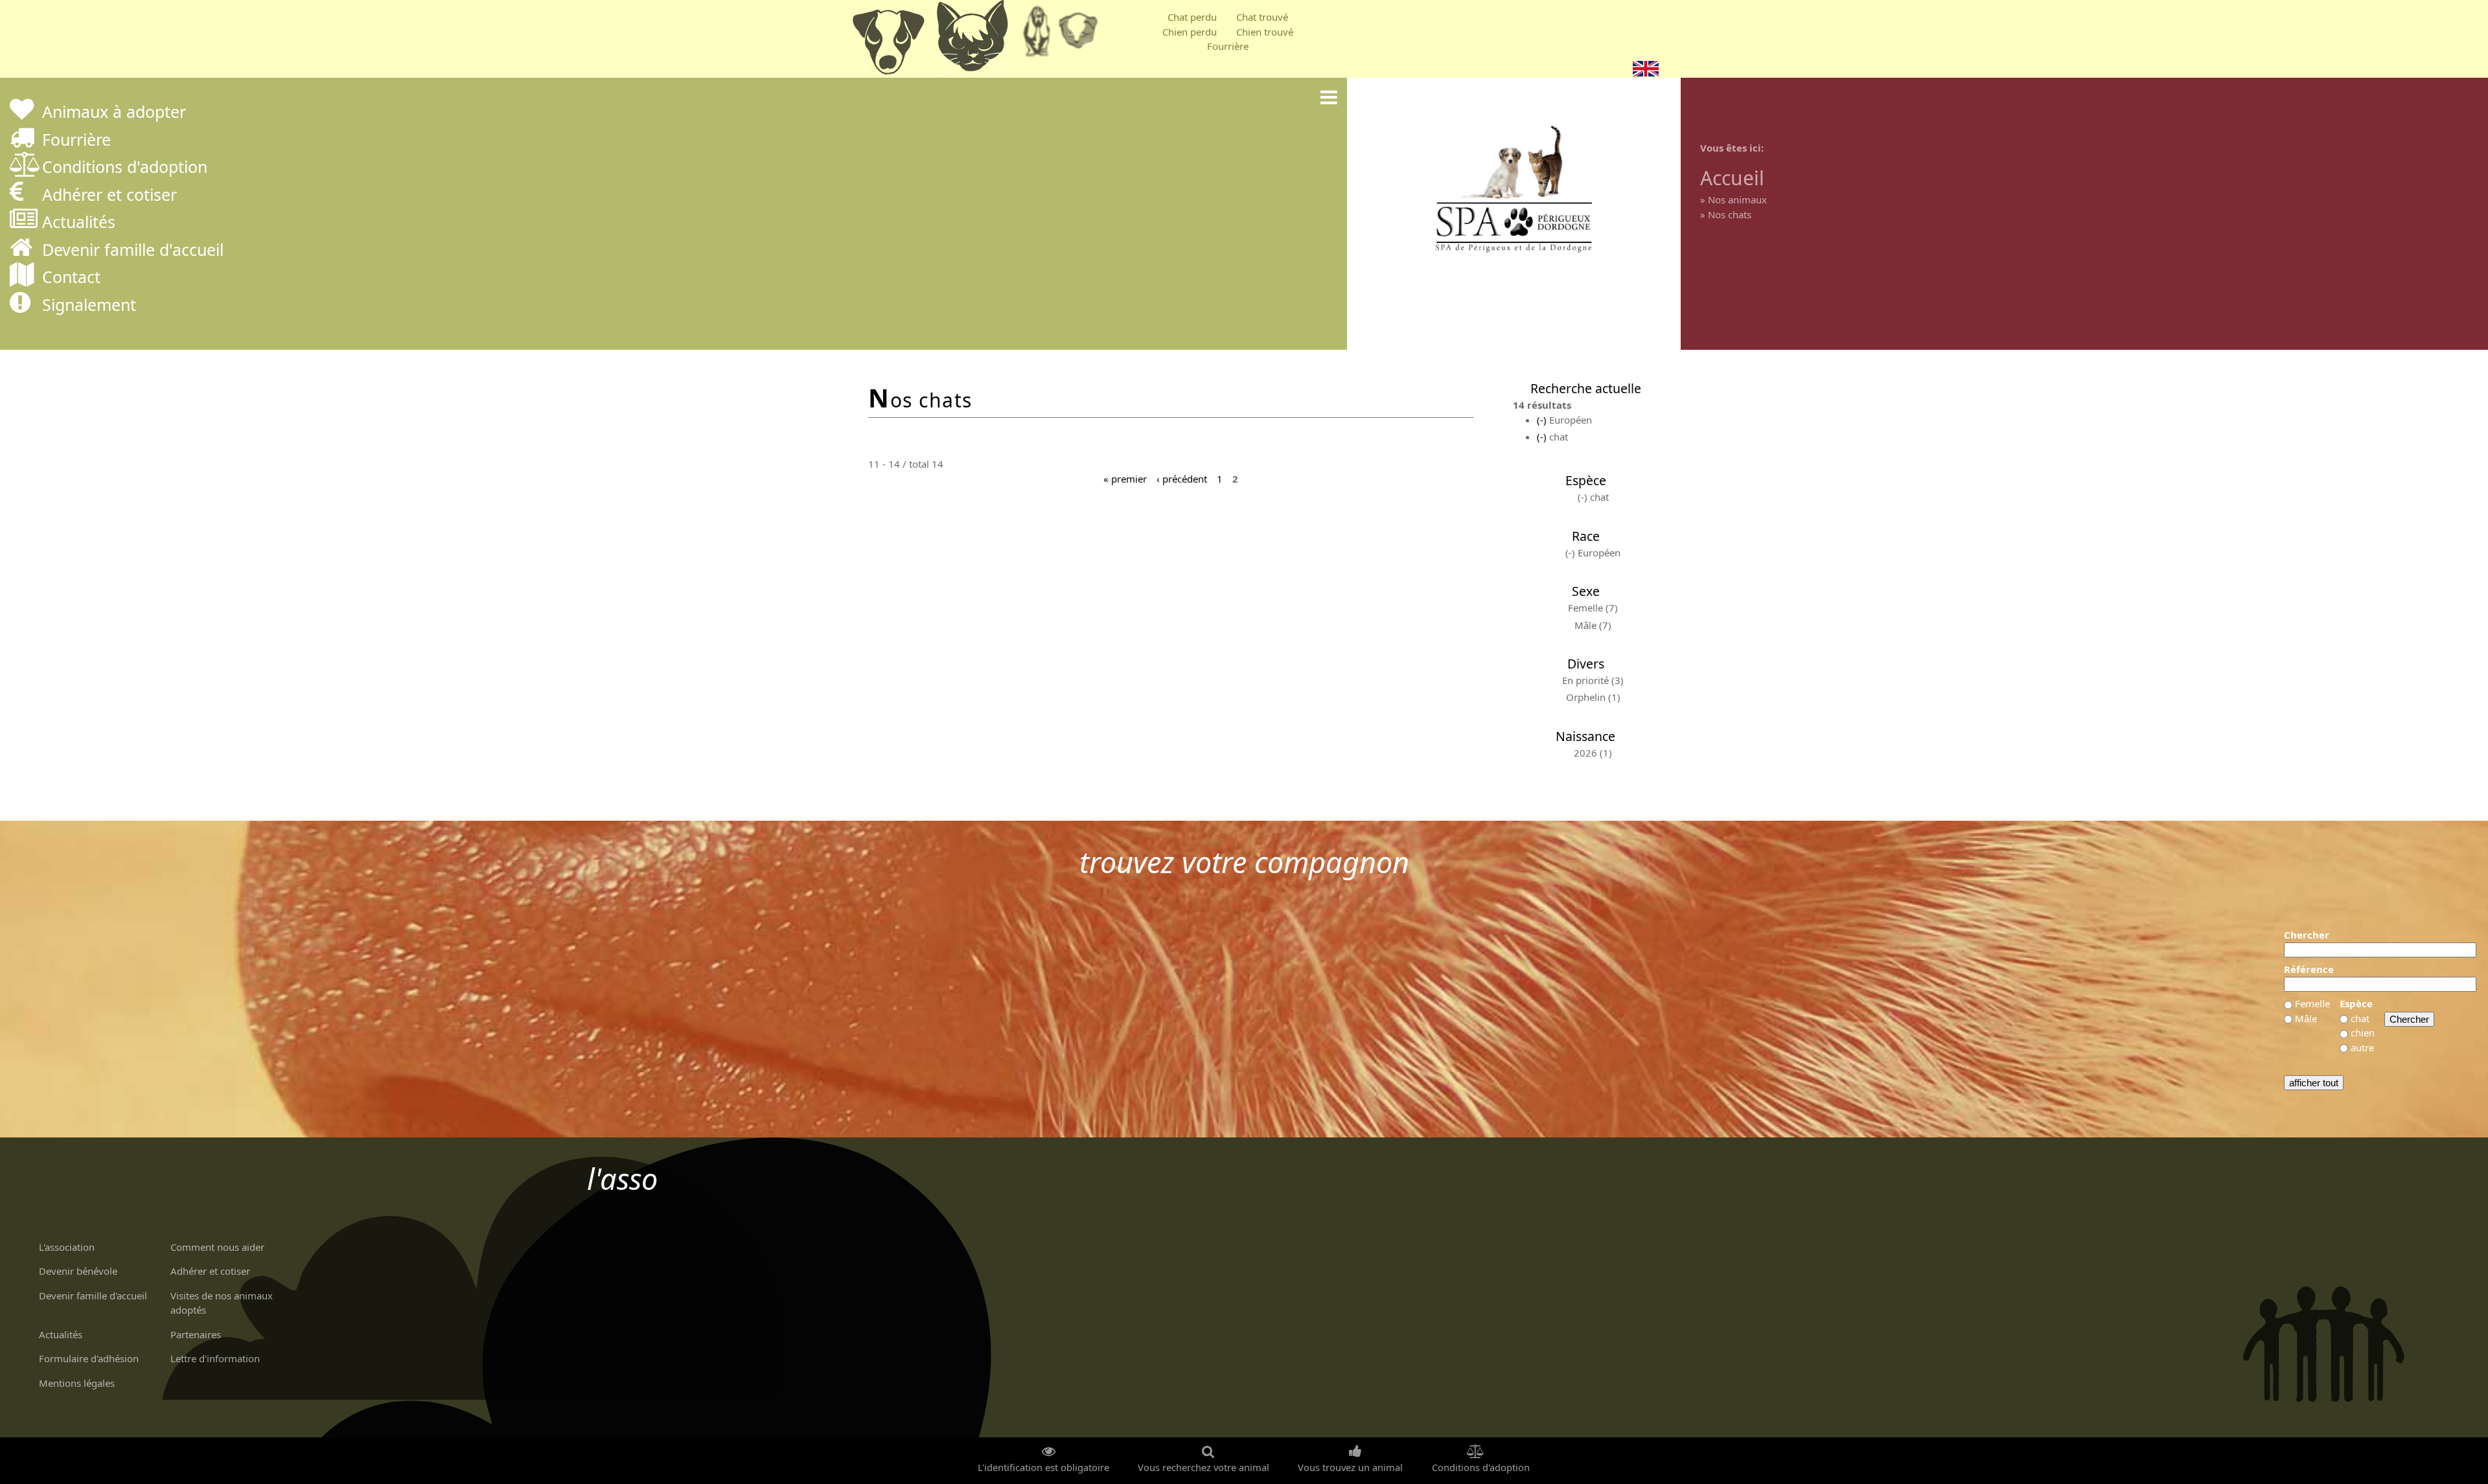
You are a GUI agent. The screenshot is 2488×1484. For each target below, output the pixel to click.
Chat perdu (1192, 17)
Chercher (2307, 935)
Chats (972, 42)
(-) (1543, 420)
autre (2362, 1047)
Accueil (1732, 178)
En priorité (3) (1593, 680)
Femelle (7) (1593, 608)
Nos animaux (1737, 200)
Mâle (2306, 1018)
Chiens (888, 42)
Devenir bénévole (78, 1271)
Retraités (1037, 36)
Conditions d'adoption (125, 168)
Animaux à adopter (114, 113)
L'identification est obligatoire (1043, 1467)
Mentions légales (77, 1383)
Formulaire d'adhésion (89, 1358)
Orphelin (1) (1593, 697)
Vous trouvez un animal (1350, 1467)
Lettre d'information (215, 1358)
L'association (67, 1247)
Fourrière (1228, 46)
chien (2363, 1033)
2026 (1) (1593, 753)
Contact (71, 278)
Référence (2309, 969)
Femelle (2312, 1003)
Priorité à (1082, 36)
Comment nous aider (217, 1247)
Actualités (79, 223)
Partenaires (196, 1334)
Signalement (89, 306)
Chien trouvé (1265, 32)
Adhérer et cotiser (109, 196)
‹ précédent (1182, 478)
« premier (1125, 478)
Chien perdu (1190, 32)
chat (2360, 1018)
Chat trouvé (1262, 17)
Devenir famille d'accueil (133, 251)
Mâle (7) (1593, 625)
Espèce (2356, 1003)
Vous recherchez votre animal (1204, 1467)
